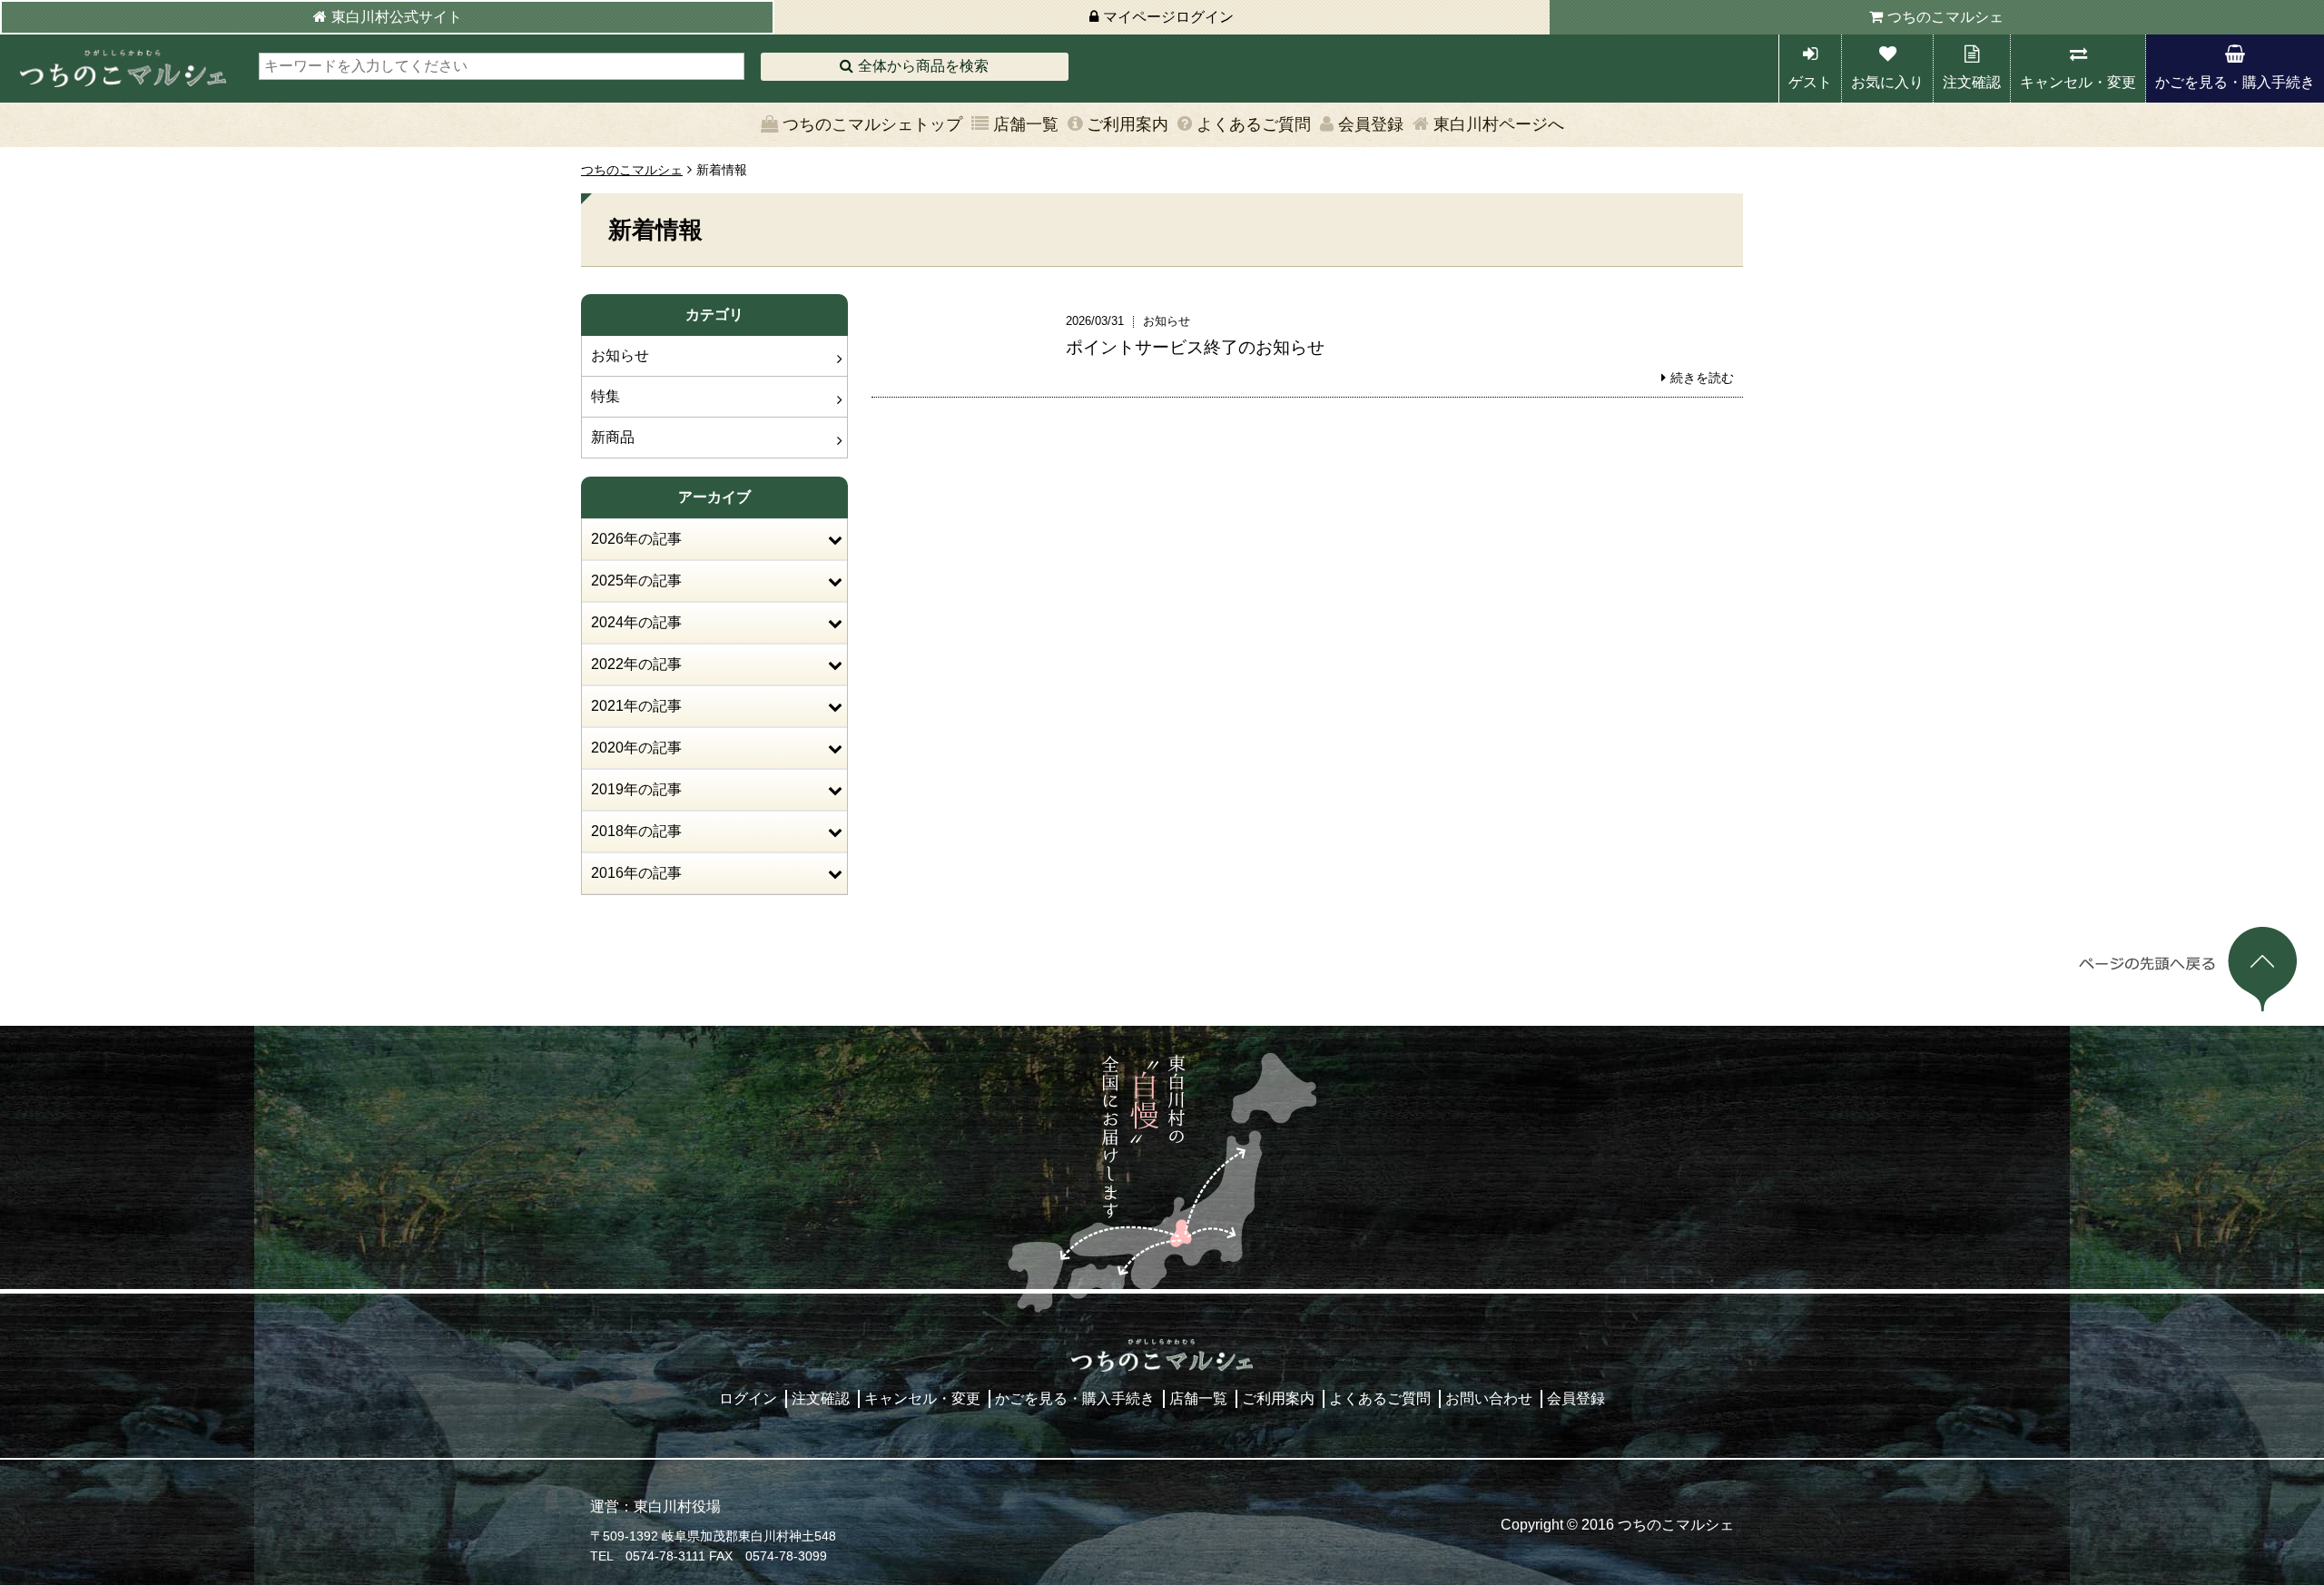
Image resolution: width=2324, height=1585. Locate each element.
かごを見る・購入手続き (2235, 82)
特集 (606, 396)
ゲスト (1810, 82)
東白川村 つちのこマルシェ (123, 69)
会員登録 (1371, 124)
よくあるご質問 (1254, 124)
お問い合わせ (1489, 1398)
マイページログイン (1168, 17)
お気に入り (1887, 82)
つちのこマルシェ (1945, 17)
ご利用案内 (1128, 124)
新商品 (613, 437)
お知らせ (620, 355)
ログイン (748, 1398)
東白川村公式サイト (397, 17)
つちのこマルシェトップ (872, 124)
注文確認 (1972, 82)
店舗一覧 (1026, 124)
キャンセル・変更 (2078, 82)
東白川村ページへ (1499, 124)
